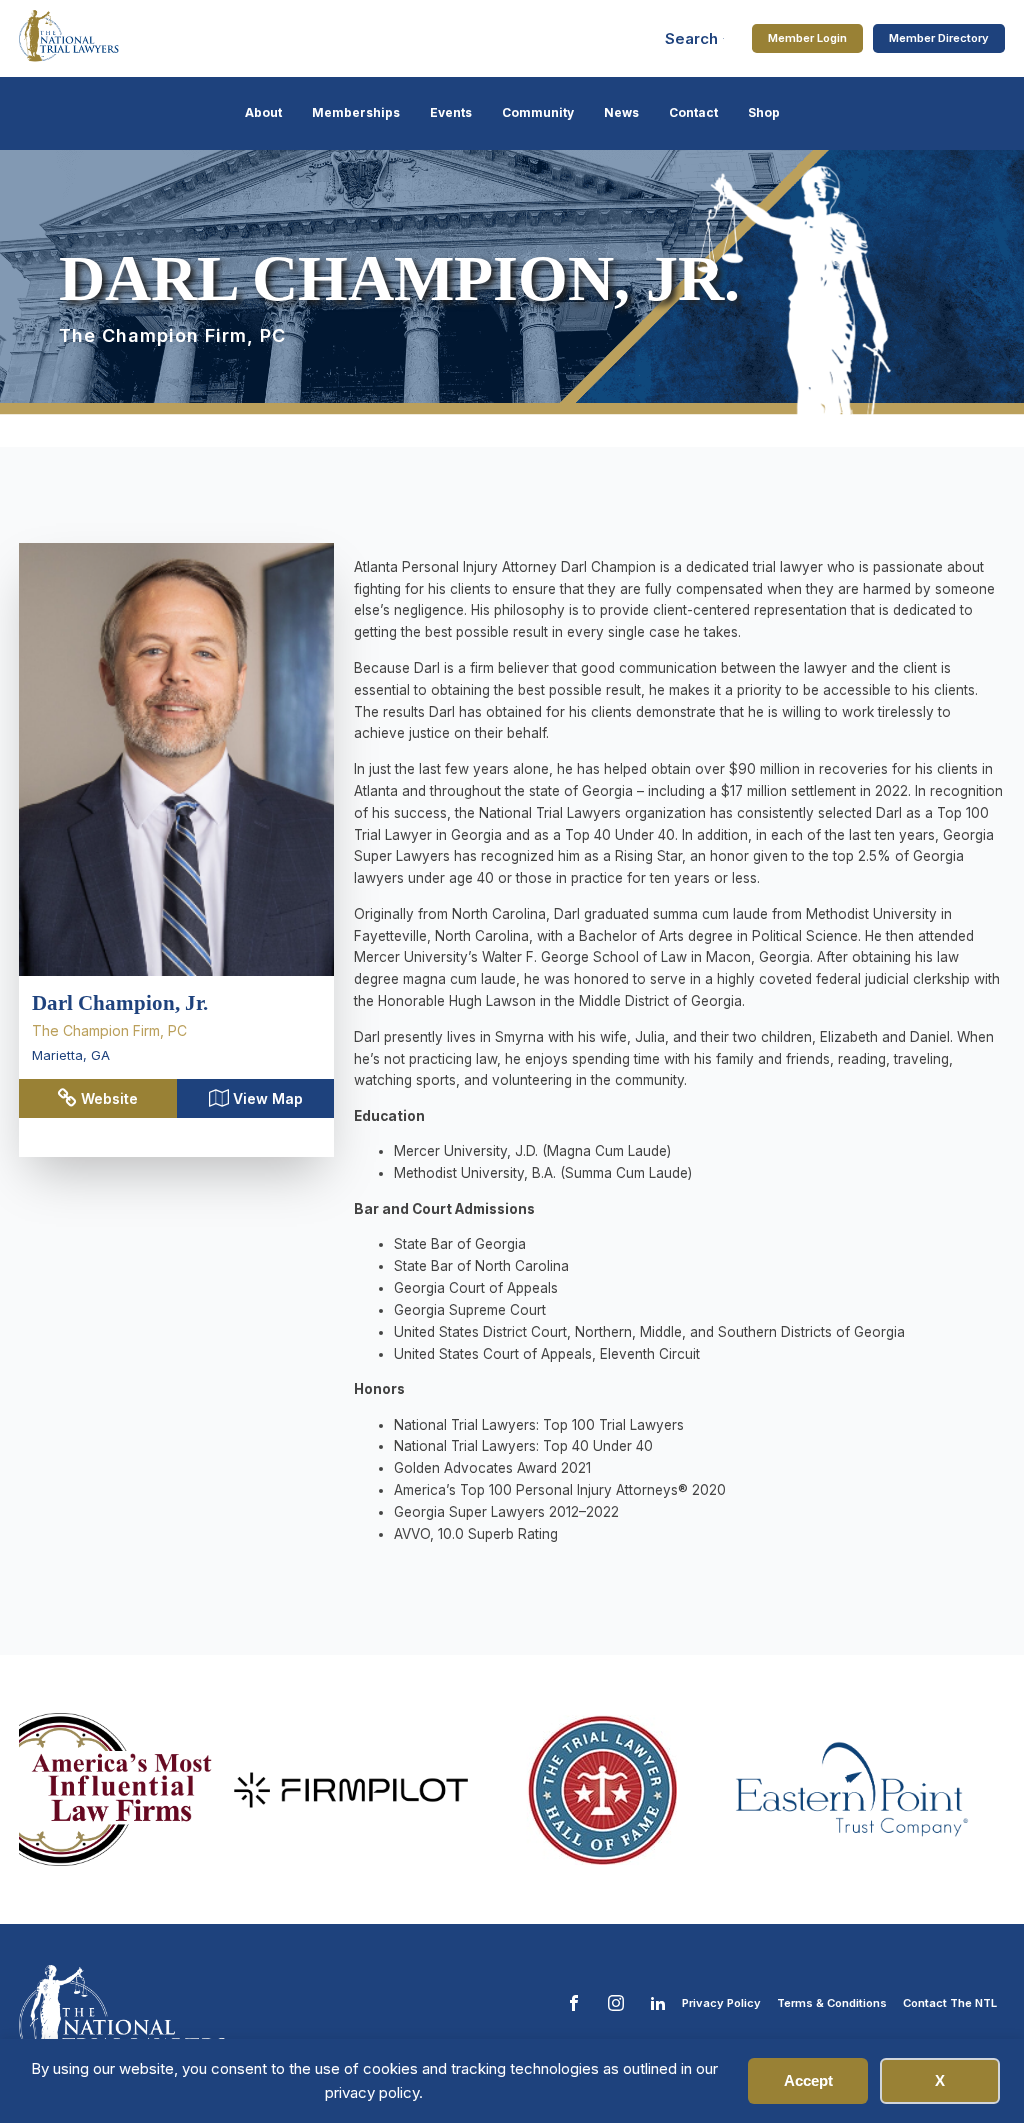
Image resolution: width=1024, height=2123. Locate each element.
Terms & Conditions (832, 2003)
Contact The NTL (950, 2003)
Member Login (807, 38)
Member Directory (939, 38)
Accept (808, 2080)
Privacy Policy (721, 2003)
